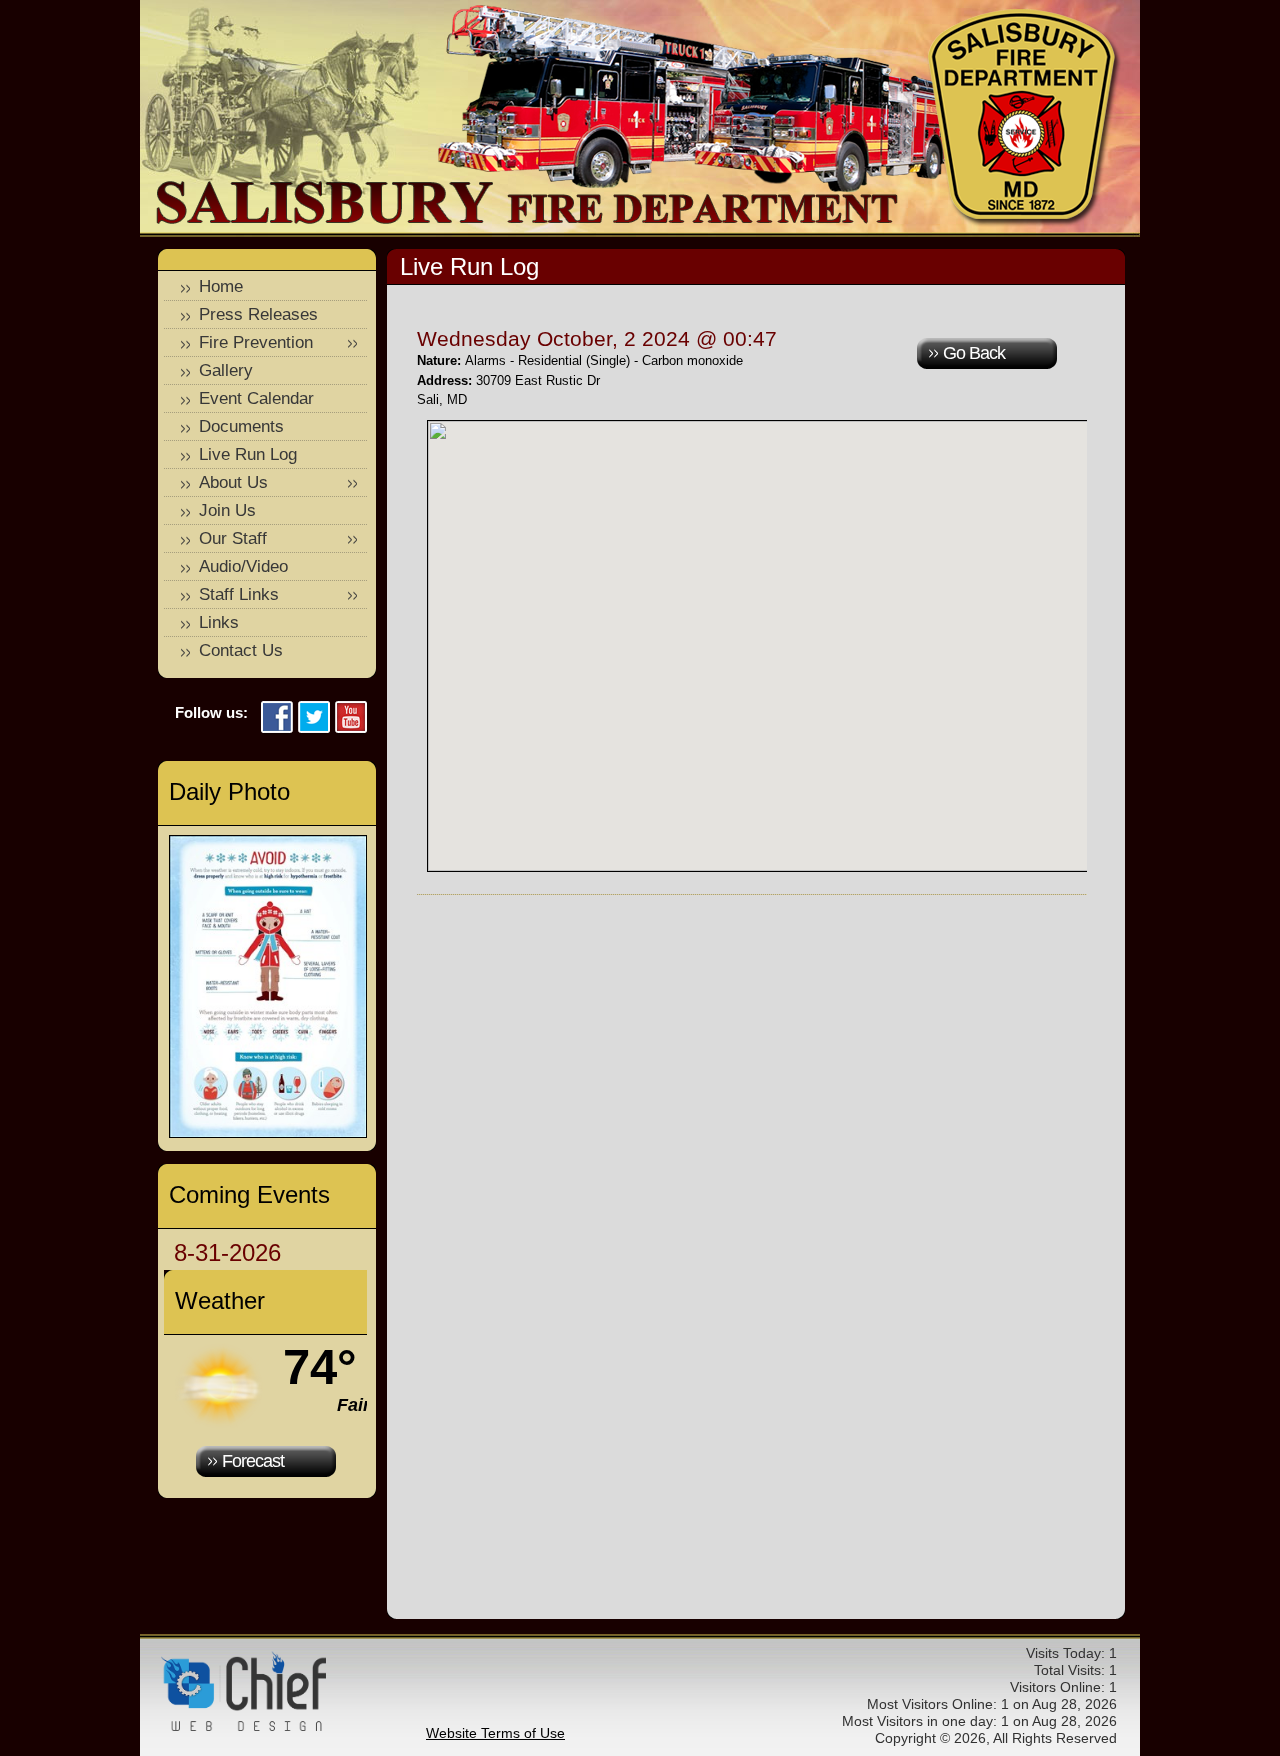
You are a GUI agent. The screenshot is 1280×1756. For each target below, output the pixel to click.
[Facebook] (277, 718)
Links (219, 622)
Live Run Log (248, 454)
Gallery (226, 370)
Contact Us (241, 650)
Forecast (253, 1461)
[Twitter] (314, 718)
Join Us (227, 510)
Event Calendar (256, 398)
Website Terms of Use (495, 1733)
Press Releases (258, 314)
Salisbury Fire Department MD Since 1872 (1024, 118)
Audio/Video (243, 566)
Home (221, 286)
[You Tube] (351, 718)
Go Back (974, 353)
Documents (241, 426)
